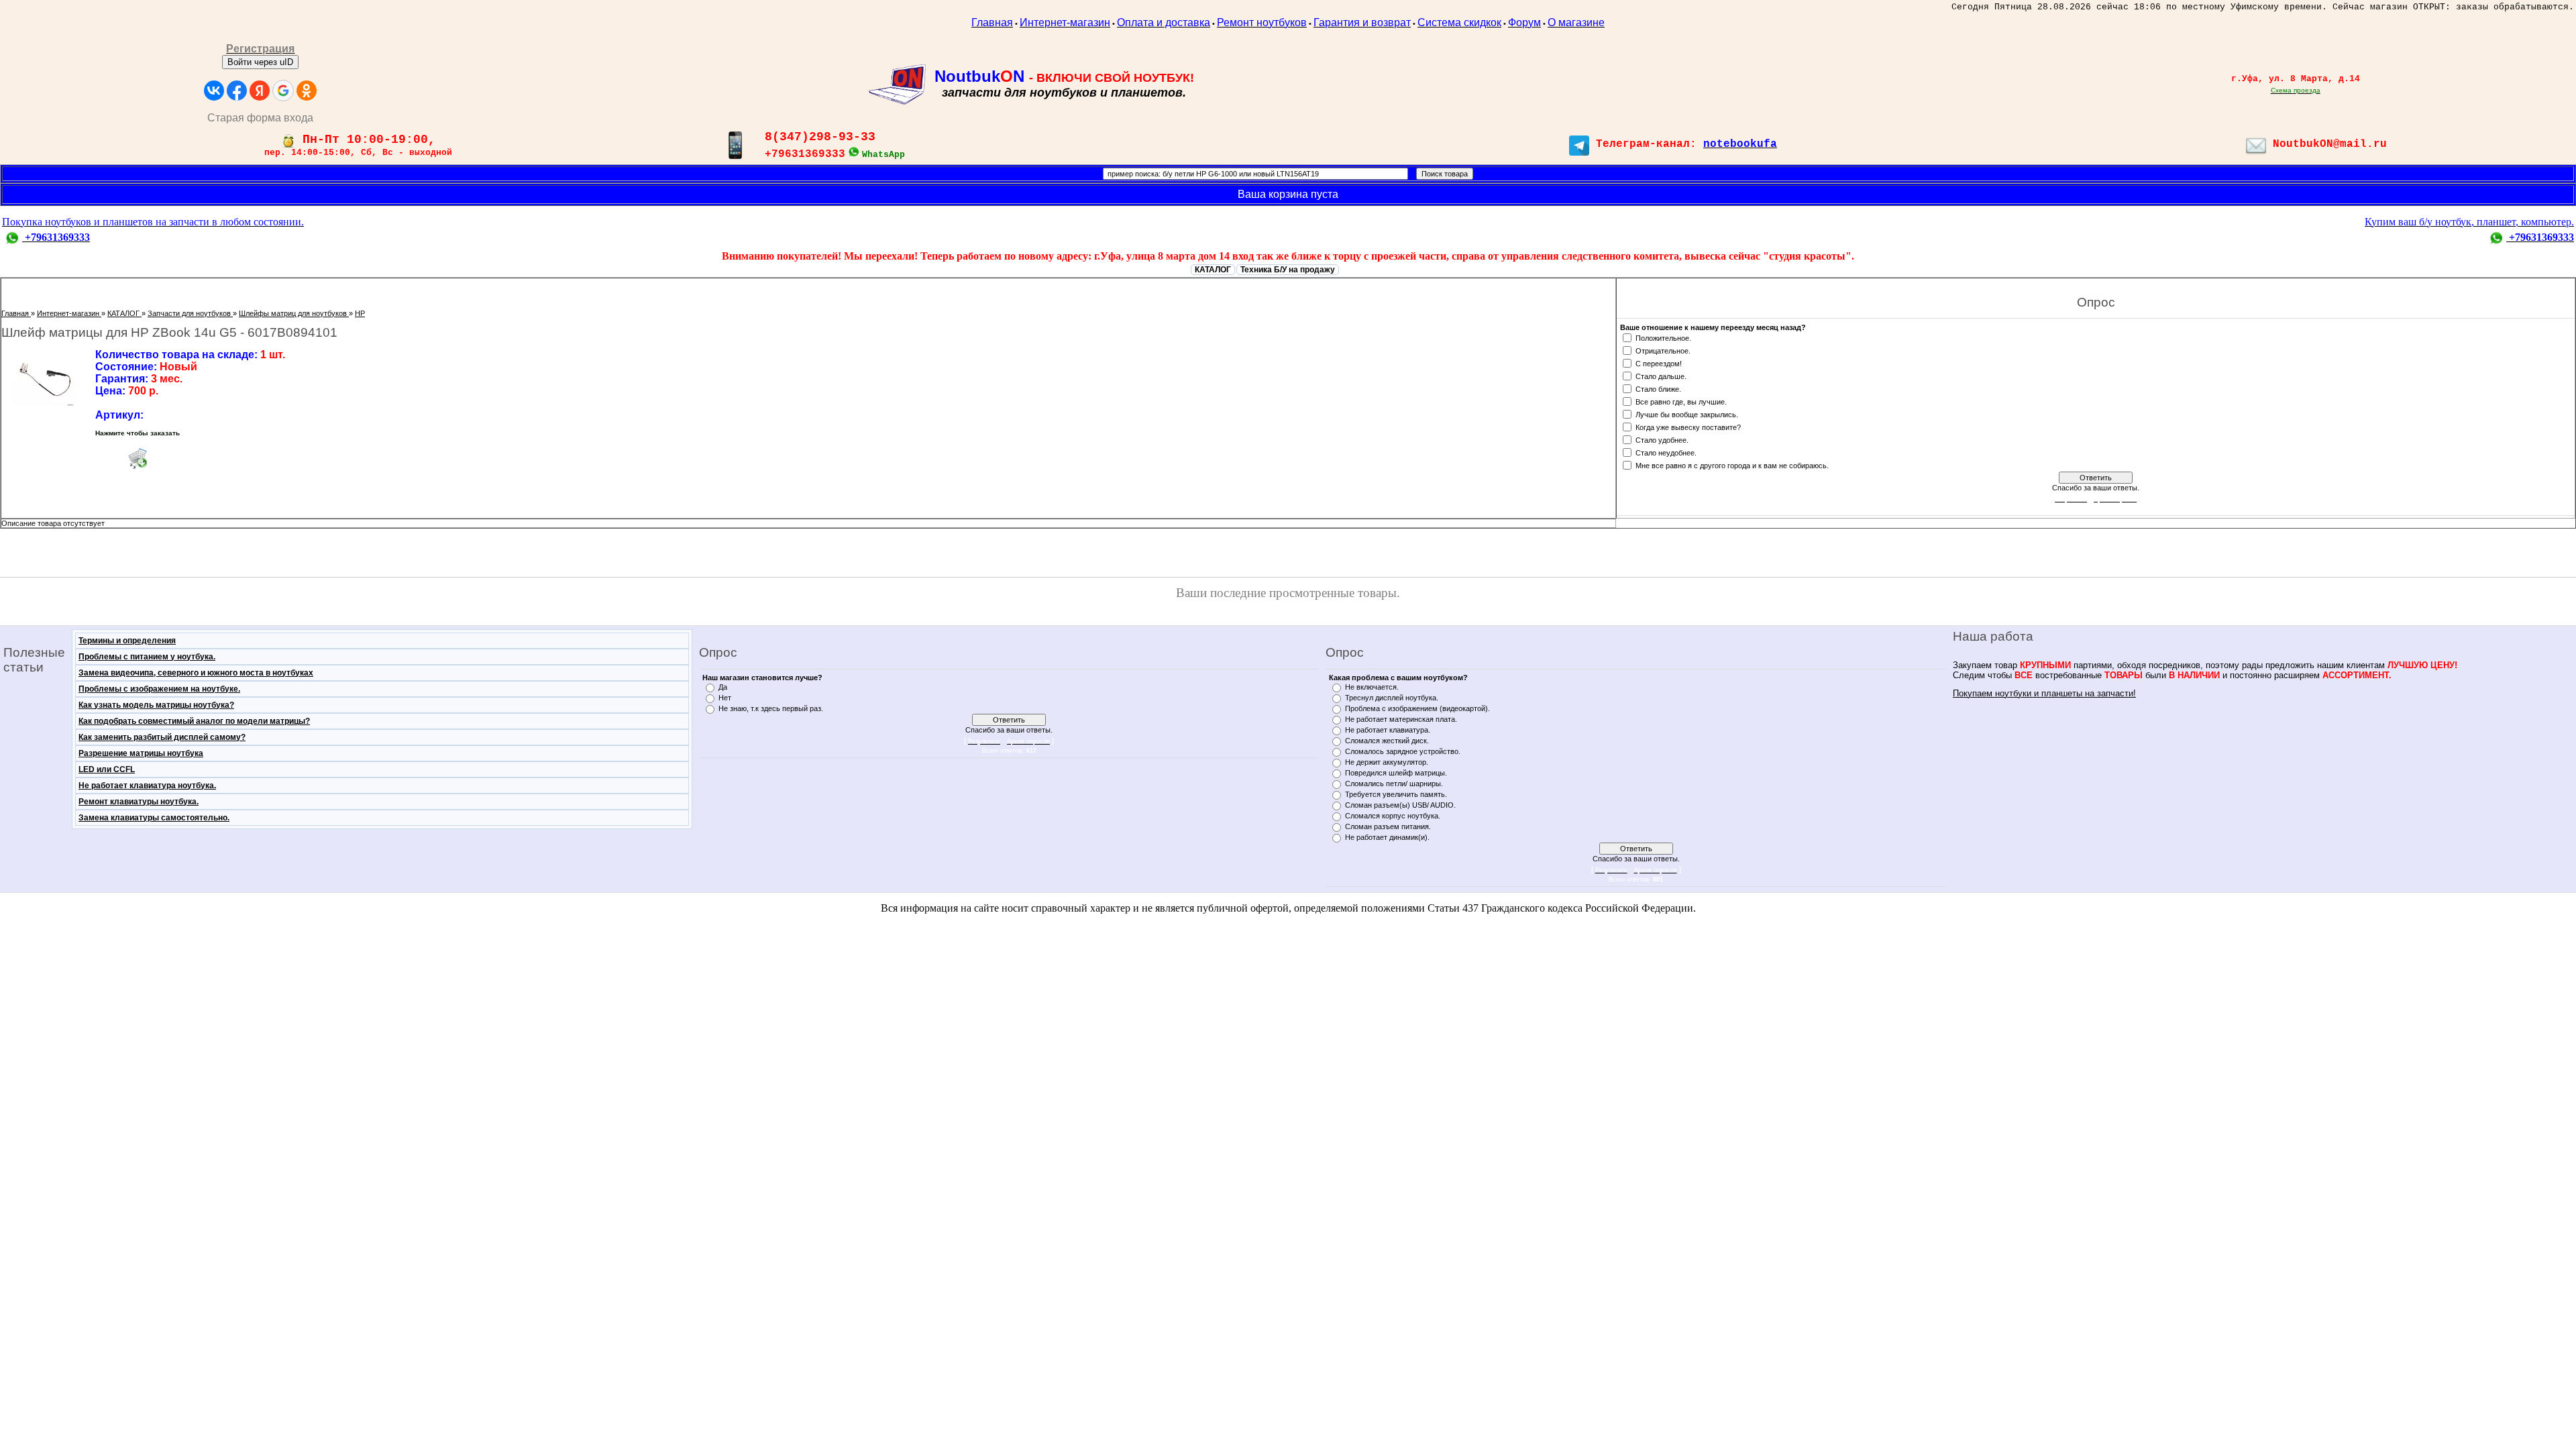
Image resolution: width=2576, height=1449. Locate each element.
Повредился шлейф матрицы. (1396, 773)
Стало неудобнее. (1666, 452)
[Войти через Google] (283, 91)
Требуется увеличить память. (1396, 794)
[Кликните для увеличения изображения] (45, 377)
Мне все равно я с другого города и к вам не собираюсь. (1732, 465)
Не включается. (1372, 687)
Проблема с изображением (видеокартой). (1417, 708)
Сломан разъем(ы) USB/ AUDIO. (1400, 805)
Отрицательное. (1663, 350)
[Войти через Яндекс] (260, 91)
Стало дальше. (1661, 376)
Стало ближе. (1658, 388)
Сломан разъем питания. (1388, 826)
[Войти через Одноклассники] (307, 91)
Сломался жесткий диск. (1387, 741)
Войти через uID (260, 62)
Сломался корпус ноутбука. (1393, 816)
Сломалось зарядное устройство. (1403, 751)
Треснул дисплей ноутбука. (1392, 698)
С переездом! (1659, 363)
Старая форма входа (260, 118)
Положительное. (1663, 337)
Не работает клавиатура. (1388, 730)
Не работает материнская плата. (1401, 719)
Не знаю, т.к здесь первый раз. (771, 708)
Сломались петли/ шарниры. (1394, 784)
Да (723, 687)
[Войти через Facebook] (237, 91)
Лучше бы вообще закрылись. (1687, 414)
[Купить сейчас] (138, 458)
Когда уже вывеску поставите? (1688, 427)
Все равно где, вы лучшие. (1681, 401)
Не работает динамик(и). (1387, 837)
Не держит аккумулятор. (1387, 762)
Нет (725, 698)
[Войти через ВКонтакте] (214, 91)
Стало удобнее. (1662, 439)
